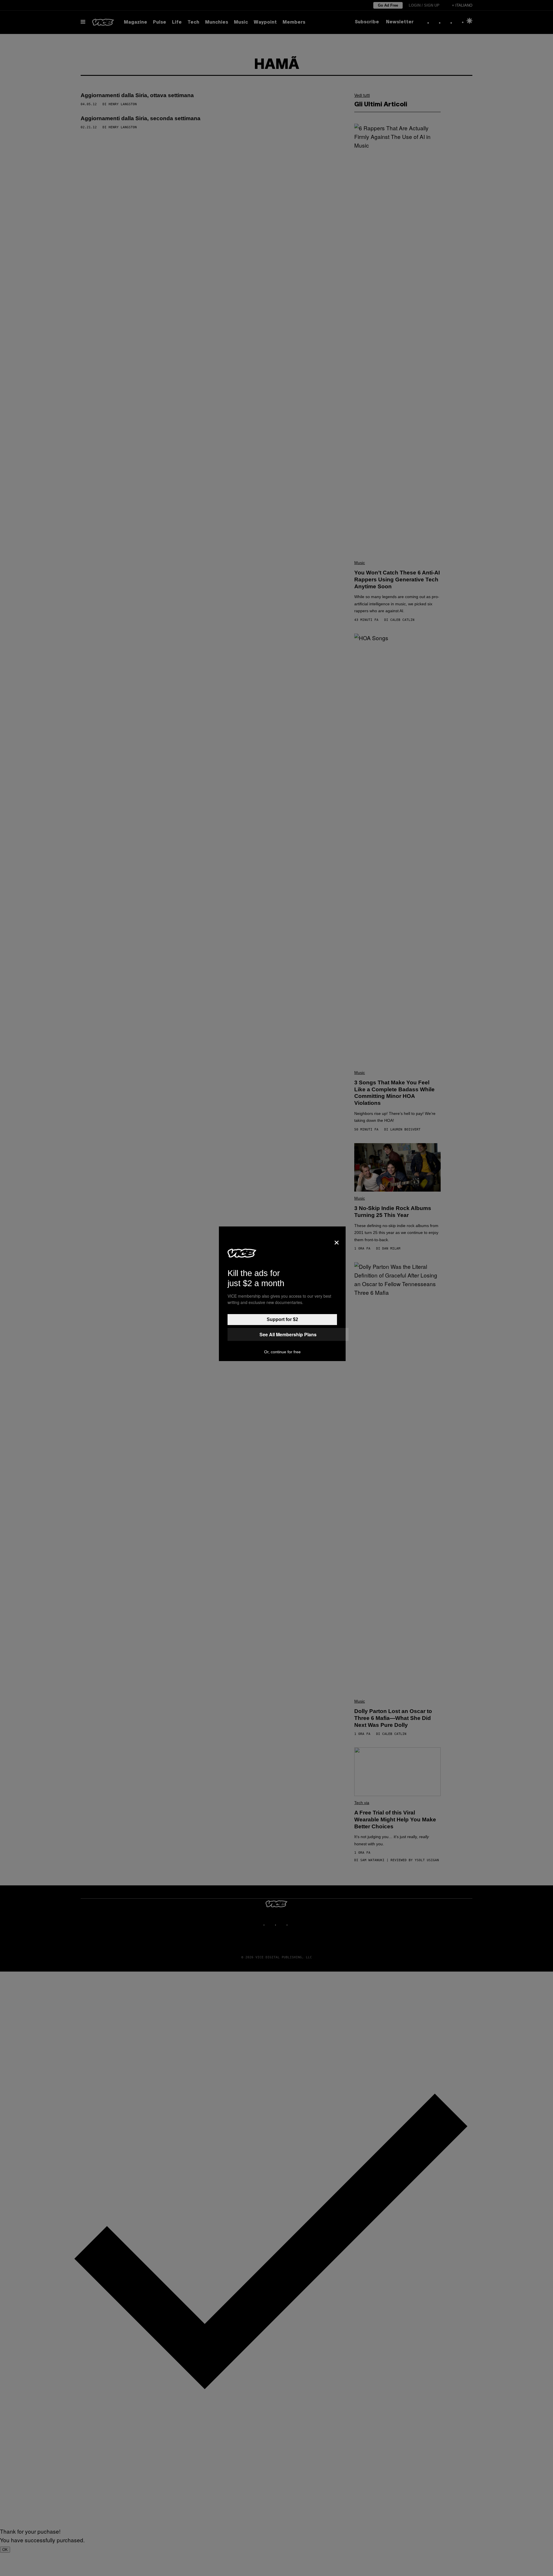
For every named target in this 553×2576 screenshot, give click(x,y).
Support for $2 (282, 1319)
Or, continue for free (282, 1352)
